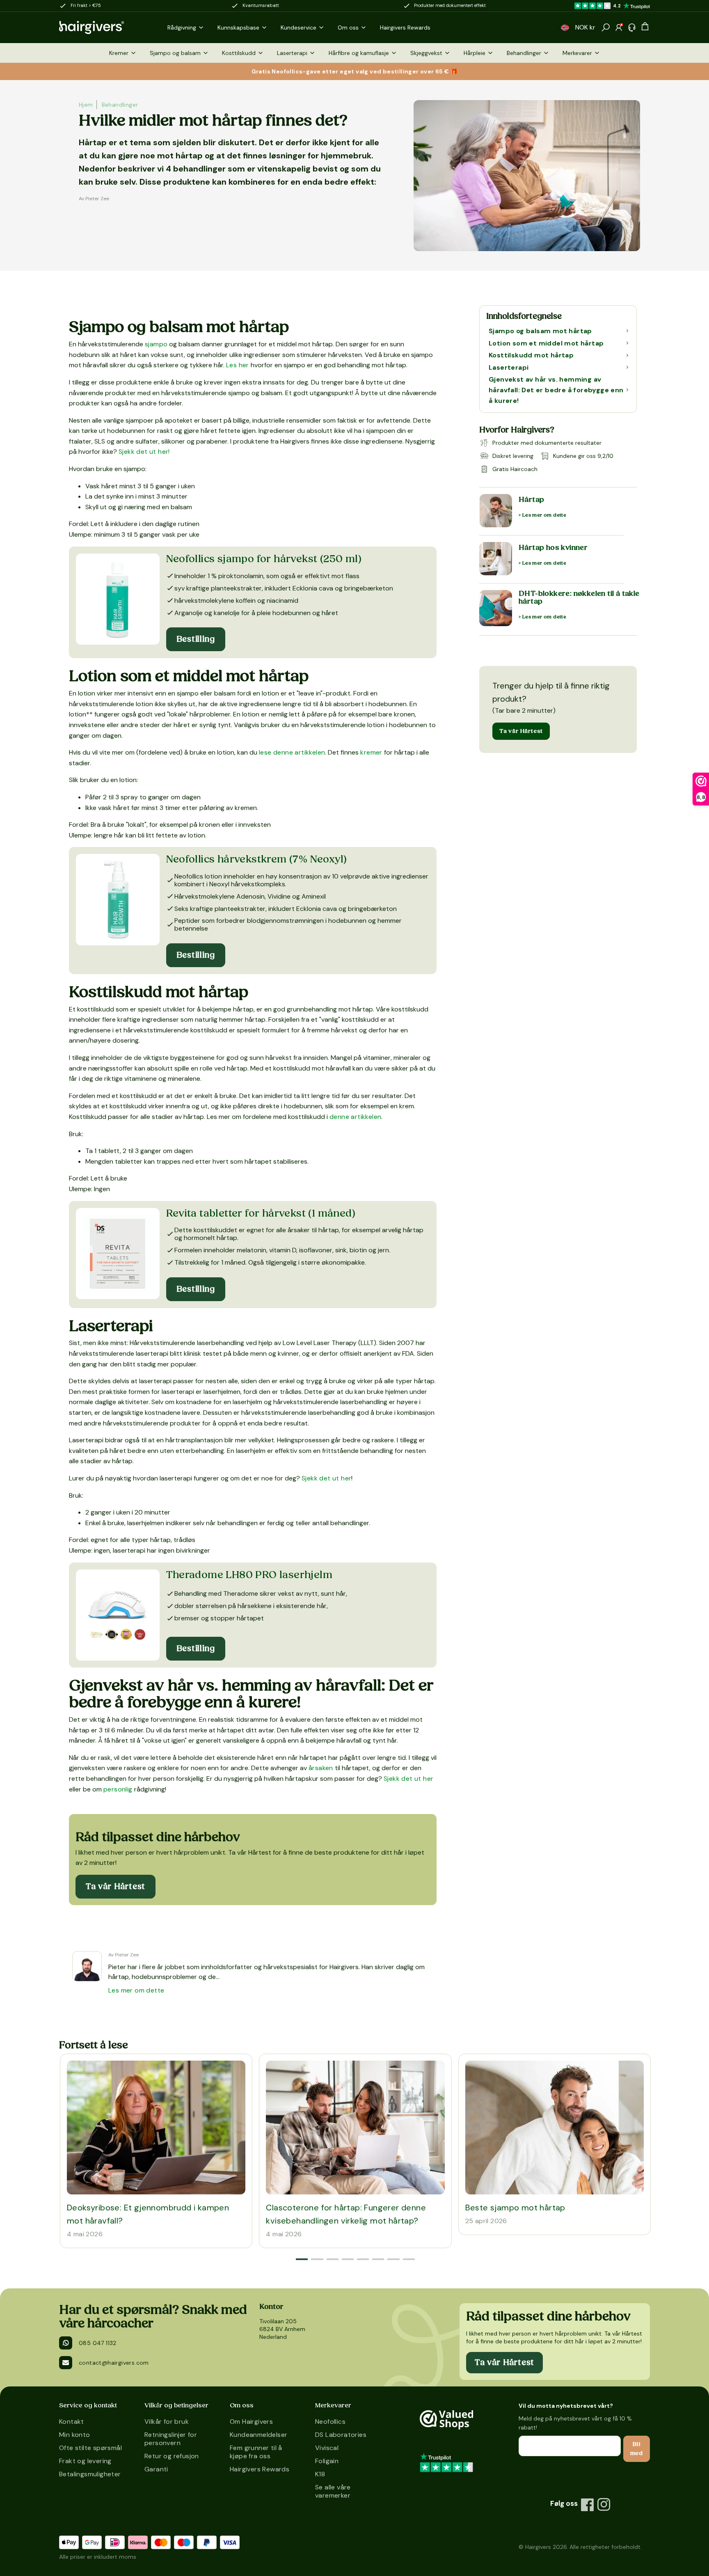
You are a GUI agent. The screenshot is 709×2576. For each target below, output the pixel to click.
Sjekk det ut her (326, 1478)
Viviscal (327, 2448)
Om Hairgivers (251, 2422)
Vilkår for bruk (167, 2422)
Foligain (327, 2461)
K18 (320, 2474)
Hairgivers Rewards (260, 2469)
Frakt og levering (85, 2461)
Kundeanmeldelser (258, 2435)
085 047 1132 (98, 2343)
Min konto (75, 2435)
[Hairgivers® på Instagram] (604, 2505)
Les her (238, 365)
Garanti (156, 2469)
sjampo (156, 344)
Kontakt (72, 2422)
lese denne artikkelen (292, 752)
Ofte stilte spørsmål (90, 2448)
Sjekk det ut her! (144, 452)
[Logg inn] (619, 27)
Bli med (637, 2449)
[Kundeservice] (632, 27)
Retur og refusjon (172, 2456)
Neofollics (330, 2422)
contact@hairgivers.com (114, 2363)
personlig (118, 1789)
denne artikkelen (355, 1117)
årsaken (321, 1768)
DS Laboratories (341, 2435)
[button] (565, 28)
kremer (371, 752)
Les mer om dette (136, 1990)
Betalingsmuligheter (90, 2474)
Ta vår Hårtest (521, 731)
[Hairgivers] (105, 27)
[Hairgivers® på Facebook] (588, 2505)
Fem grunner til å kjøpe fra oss (256, 2452)
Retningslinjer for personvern (171, 2439)
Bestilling (196, 639)
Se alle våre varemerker (333, 2491)
